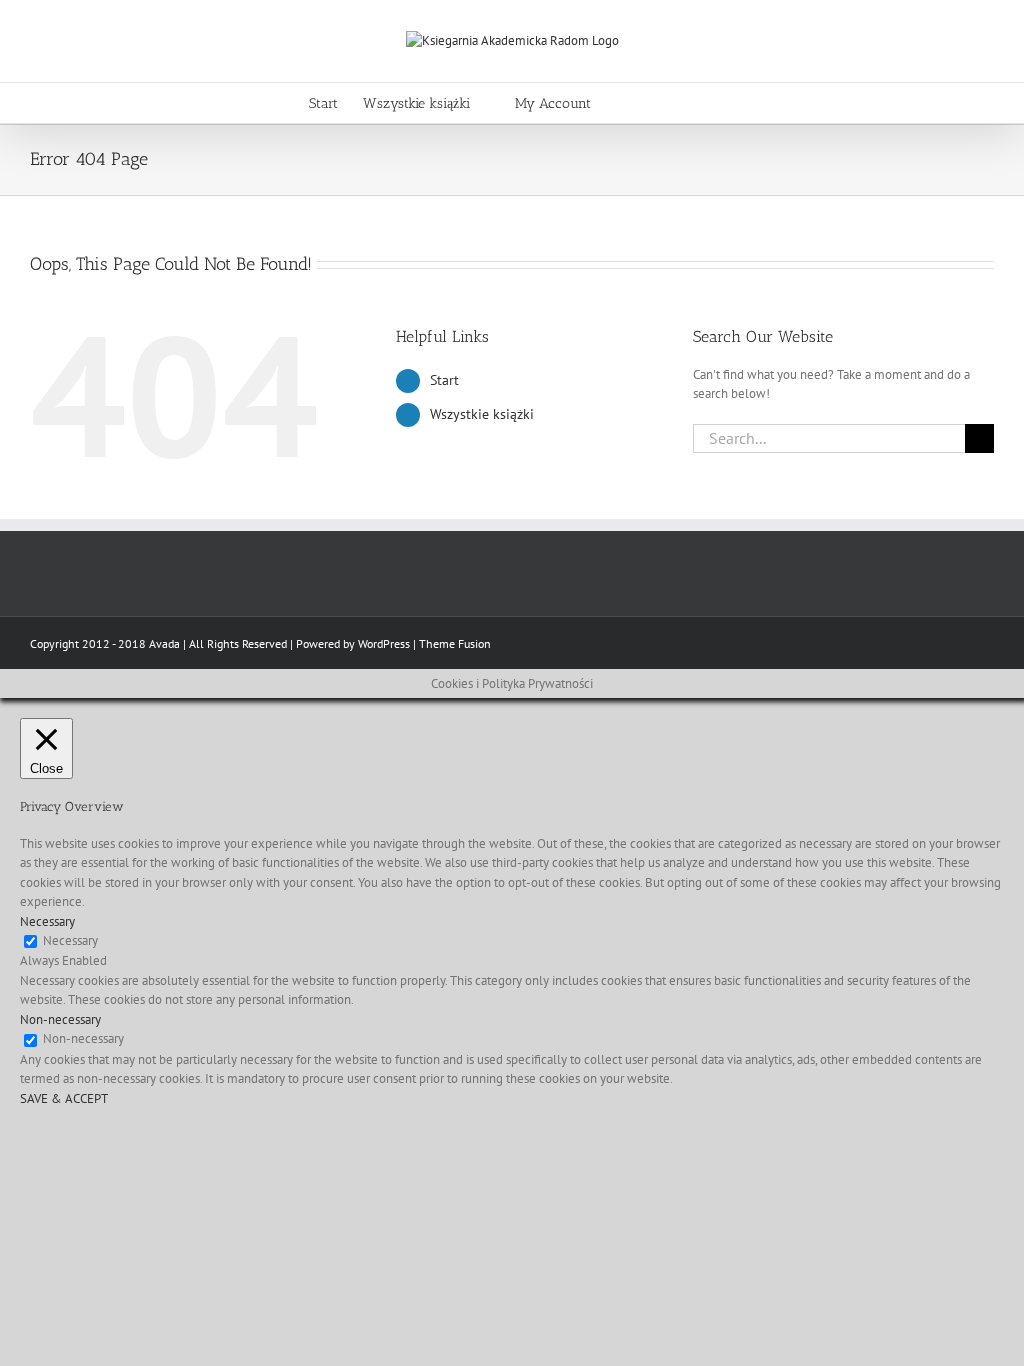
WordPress (384, 643)
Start (444, 380)
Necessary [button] (47, 921)
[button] (685, 103)
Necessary (70, 940)
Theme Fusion (455, 643)
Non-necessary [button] (60, 1019)
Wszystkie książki (482, 414)
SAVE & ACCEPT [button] (64, 1098)
